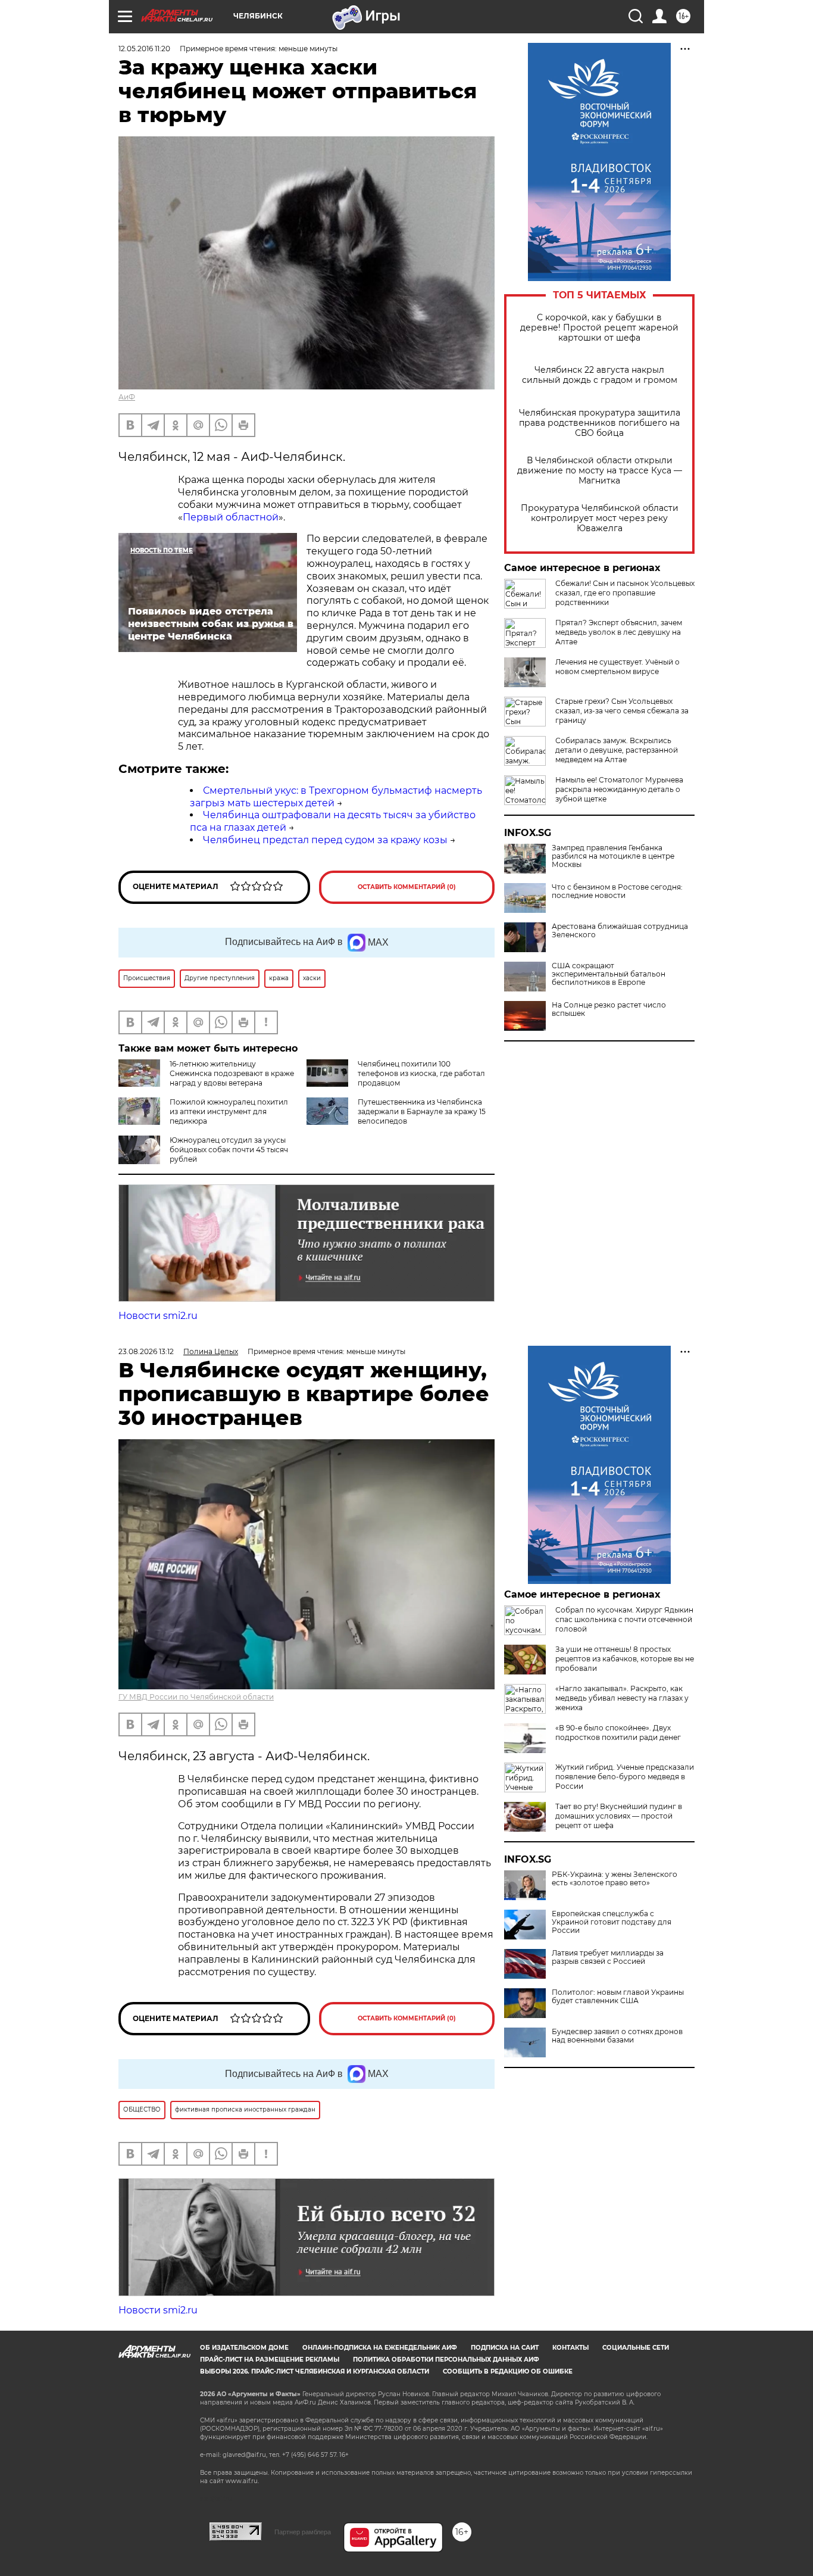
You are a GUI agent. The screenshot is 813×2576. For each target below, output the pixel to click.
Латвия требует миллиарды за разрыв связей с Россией (608, 1957)
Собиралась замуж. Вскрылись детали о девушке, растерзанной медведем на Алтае (617, 750)
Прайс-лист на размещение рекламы (270, 2360)
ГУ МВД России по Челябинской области (196, 1697)
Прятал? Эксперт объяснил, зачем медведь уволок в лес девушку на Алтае (619, 632)
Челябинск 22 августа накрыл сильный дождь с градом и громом (600, 375)
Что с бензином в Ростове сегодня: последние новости (617, 891)
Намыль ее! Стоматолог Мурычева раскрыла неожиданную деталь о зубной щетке (619, 789)
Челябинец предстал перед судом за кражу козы (325, 840)
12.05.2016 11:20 (144, 49)
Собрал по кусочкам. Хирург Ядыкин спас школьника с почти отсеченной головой (624, 1619)
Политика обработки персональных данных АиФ (446, 2360)
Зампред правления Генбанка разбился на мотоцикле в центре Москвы (613, 856)
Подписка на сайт (505, 2348)
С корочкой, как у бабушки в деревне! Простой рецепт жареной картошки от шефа (599, 328)
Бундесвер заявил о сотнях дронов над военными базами (617, 2036)
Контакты (570, 2348)
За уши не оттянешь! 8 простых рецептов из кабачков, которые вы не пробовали (625, 1659)
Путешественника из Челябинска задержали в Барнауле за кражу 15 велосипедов (422, 1111)
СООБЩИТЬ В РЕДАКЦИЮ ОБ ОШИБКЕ (508, 2371)
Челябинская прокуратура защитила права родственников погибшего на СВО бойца (600, 423)
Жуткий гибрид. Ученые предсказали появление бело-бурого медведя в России (625, 1777)
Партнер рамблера (303, 2532)
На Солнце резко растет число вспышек (609, 1009)
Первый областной (231, 517)
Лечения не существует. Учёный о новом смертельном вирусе (617, 667)
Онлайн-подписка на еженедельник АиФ (380, 2348)
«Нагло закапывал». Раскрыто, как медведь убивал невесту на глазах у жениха (622, 1698)
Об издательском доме (244, 2348)
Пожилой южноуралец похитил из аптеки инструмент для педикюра (229, 1111)
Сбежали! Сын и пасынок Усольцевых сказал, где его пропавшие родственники (625, 593)
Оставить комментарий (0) (407, 887)
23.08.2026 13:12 (146, 1351)
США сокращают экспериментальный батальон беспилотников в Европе (609, 974)
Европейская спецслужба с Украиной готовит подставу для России (612, 1922)
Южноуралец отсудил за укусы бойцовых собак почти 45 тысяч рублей (229, 1150)
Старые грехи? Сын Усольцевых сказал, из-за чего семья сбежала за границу (622, 711)
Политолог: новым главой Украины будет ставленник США (618, 1997)
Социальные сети (636, 2348)
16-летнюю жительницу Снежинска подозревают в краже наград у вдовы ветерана (232, 1073)
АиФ (127, 397)
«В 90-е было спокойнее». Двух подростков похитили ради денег (618, 1733)
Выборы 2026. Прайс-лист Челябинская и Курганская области (315, 2371)
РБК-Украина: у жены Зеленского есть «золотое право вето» (615, 1879)
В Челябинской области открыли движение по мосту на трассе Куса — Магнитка (600, 471)
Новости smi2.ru (158, 1316)
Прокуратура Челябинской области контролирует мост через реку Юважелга (600, 518)
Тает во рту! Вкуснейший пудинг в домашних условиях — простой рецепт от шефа (619, 1816)
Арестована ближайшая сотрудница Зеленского (620, 931)
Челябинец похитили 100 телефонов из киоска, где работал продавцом (421, 1073)
